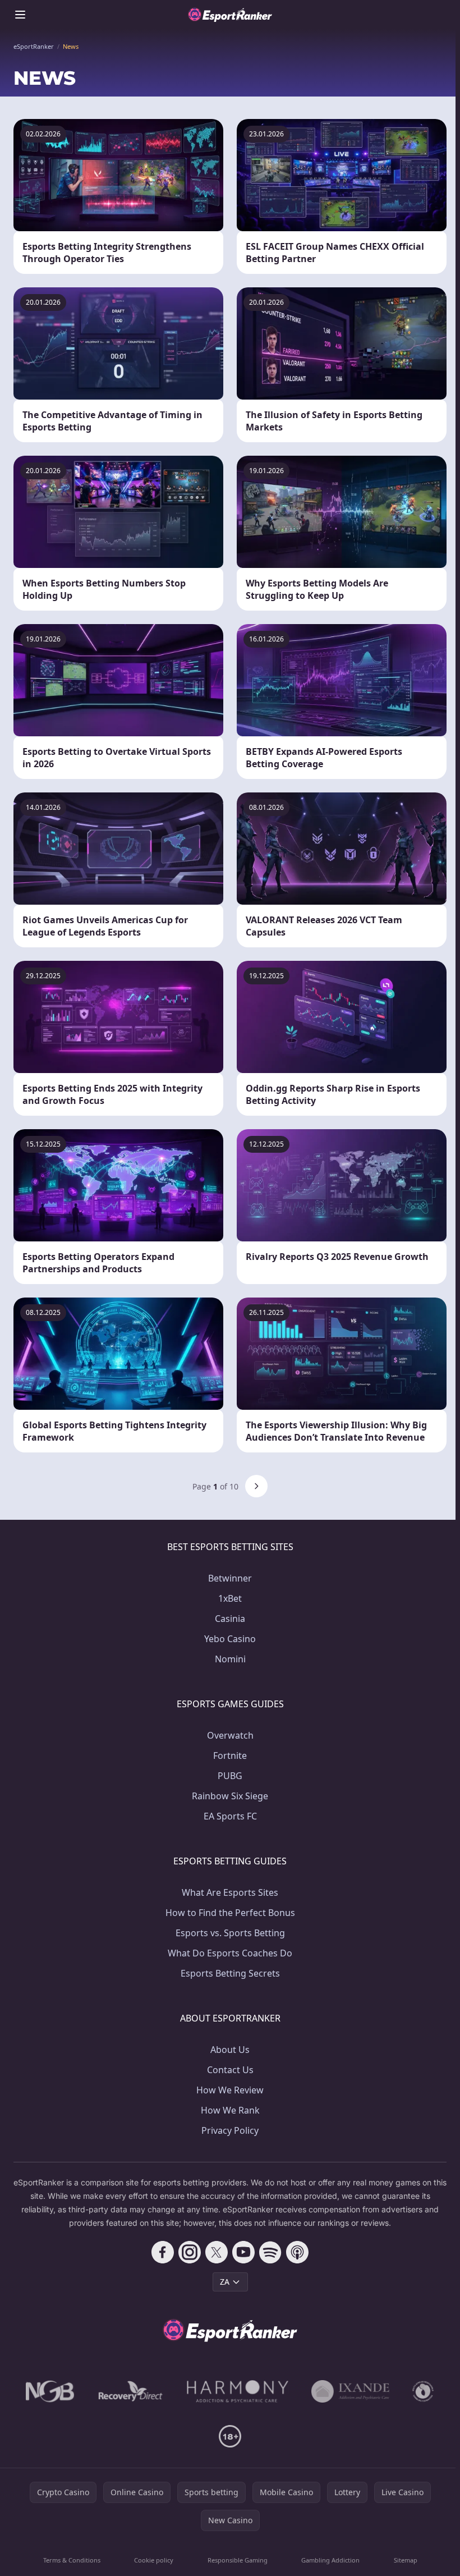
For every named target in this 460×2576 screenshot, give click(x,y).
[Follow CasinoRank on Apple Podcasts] (297, 2252)
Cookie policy (154, 2560)
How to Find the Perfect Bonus (230, 1913)
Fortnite (230, 1755)
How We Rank (230, 2110)
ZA (225, 2282)
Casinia (230, 1619)
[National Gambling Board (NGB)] (50, 2391)
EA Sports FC (230, 1816)
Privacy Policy (230, 2130)
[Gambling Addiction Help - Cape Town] (350, 2391)
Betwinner (230, 1578)
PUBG (230, 1776)
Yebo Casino (230, 1639)
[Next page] (256, 1486)
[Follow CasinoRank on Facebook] (163, 2252)
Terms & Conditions (72, 2560)
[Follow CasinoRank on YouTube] (243, 2252)
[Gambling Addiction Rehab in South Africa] (238, 2391)
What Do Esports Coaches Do (230, 1953)
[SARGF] (423, 2391)
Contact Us (230, 2070)
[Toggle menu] (20, 15)
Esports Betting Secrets (230, 1973)
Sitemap (406, 2560)
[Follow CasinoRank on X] (217, 2252)
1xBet (230, 1598)
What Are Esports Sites (230, 1892)
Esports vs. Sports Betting (230, 1933)
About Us (230, 2050)
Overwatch (230, 1735)
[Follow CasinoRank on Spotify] (270, 2252)
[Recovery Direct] (131, 2391)
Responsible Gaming (238, 2560)
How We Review (230, 2090)
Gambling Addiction (330, 2560)
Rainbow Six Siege (230, 1796)
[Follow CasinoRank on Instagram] (190, 2252)
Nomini (230, 1659)
